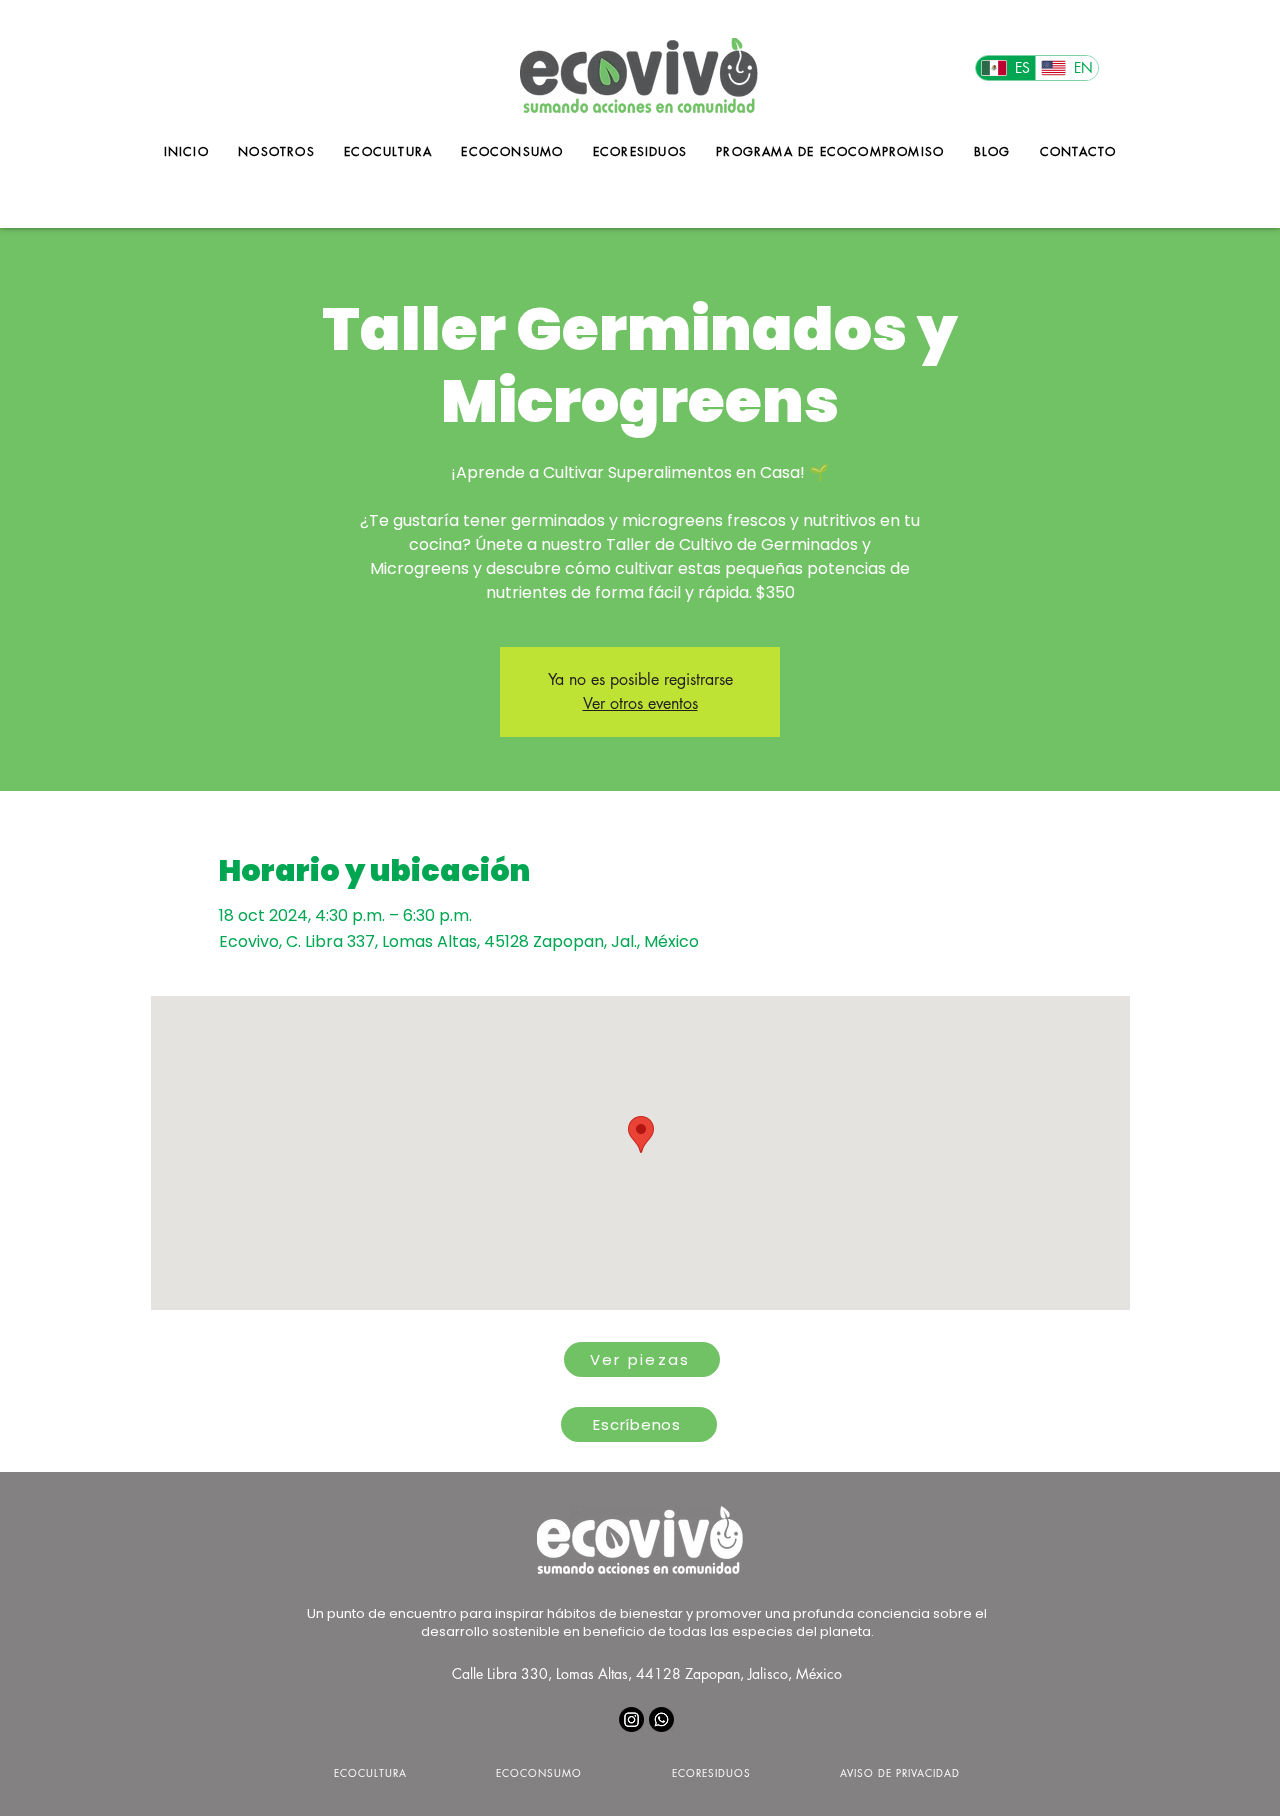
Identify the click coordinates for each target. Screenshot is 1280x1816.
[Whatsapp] (661, 1719)
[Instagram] (631, 1719)
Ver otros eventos (640, 703)
